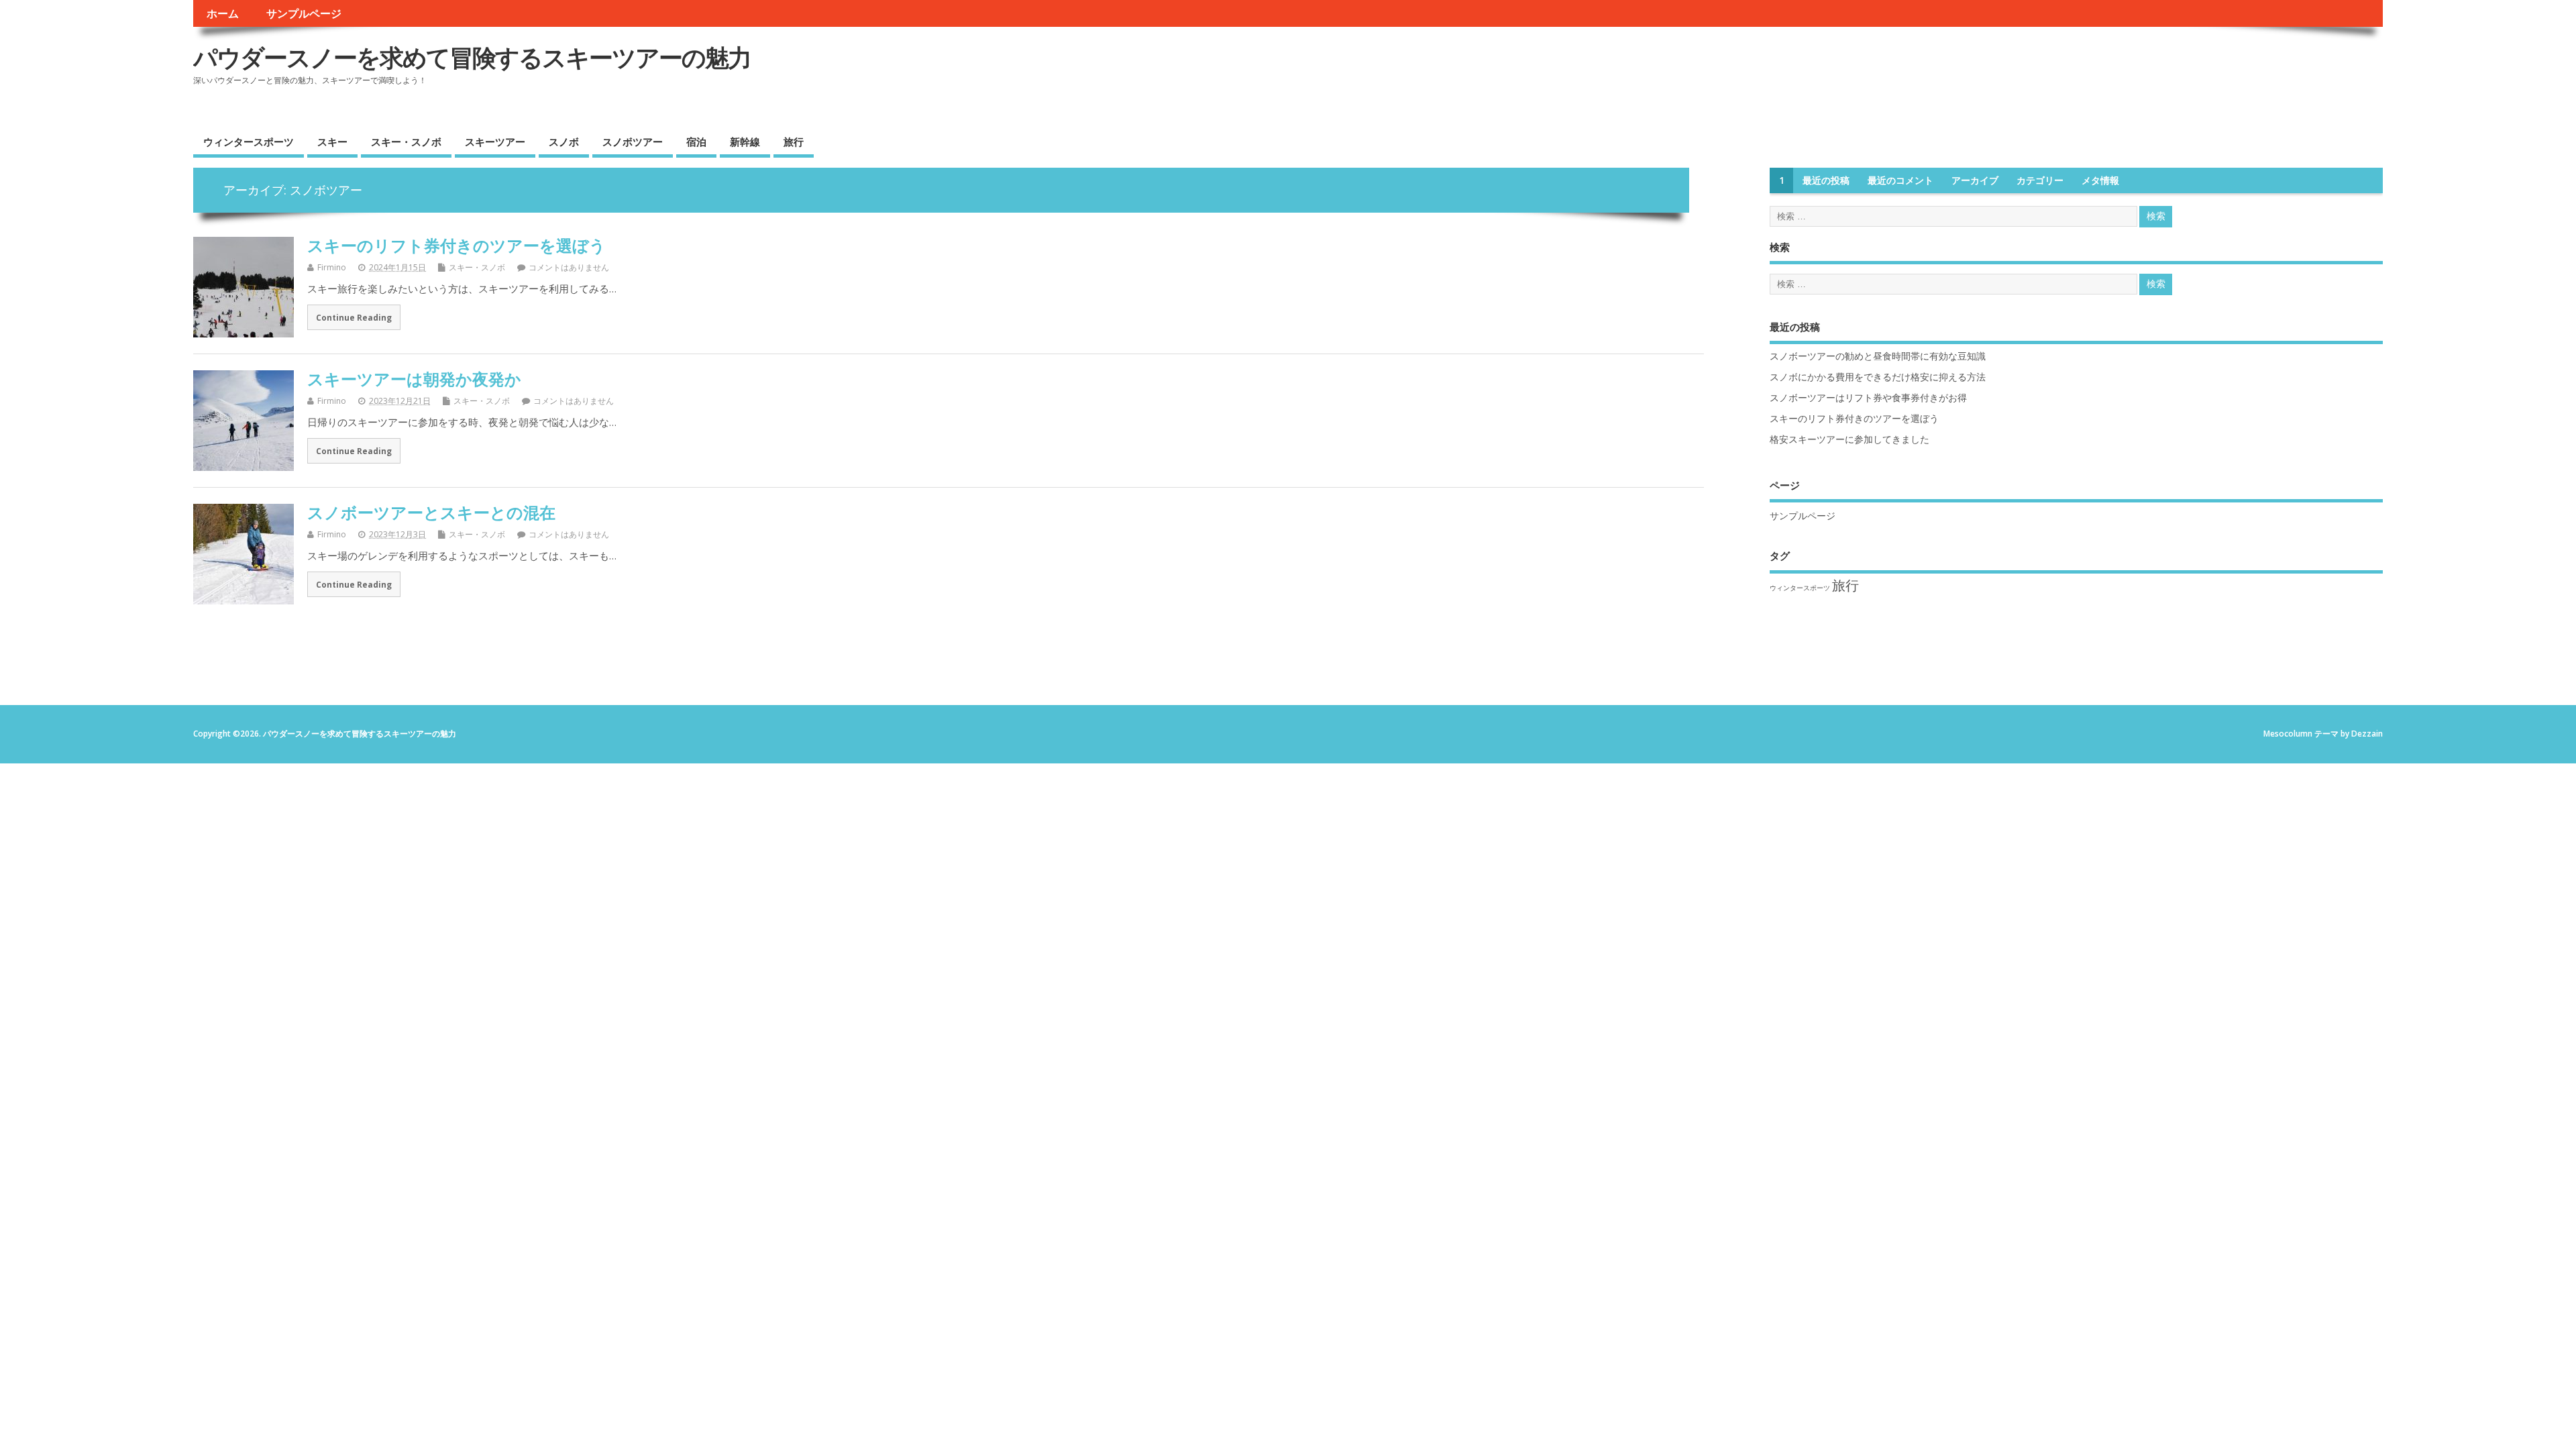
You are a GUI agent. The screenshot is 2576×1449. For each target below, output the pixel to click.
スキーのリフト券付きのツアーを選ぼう (457, 245)
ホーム (223, 13)
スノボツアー (633, 142)
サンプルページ (304, 13)
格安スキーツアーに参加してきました (1849, 439)
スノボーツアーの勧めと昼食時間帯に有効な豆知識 (1878, 356)
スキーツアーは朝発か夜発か (414, 379)
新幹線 (745, 142)
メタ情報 (2100, 180)
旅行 (794, 142)
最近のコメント (1900, 180)
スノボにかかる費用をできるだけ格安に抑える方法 (1878, 377)
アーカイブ (1975, 180)
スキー (332, 142)
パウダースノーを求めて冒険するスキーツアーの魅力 (472, 57)
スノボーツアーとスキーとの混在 (431, 512)
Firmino (332, 267)
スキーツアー (495, 142)
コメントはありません (569, 267)
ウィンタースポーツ (249, 142)
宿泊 (696, 142)
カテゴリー (2040, 180)
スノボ (564, 142)
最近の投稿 (1826, 180)
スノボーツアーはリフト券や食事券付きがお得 (1868, 398)
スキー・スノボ (406, 142)
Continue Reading (354, 317)
